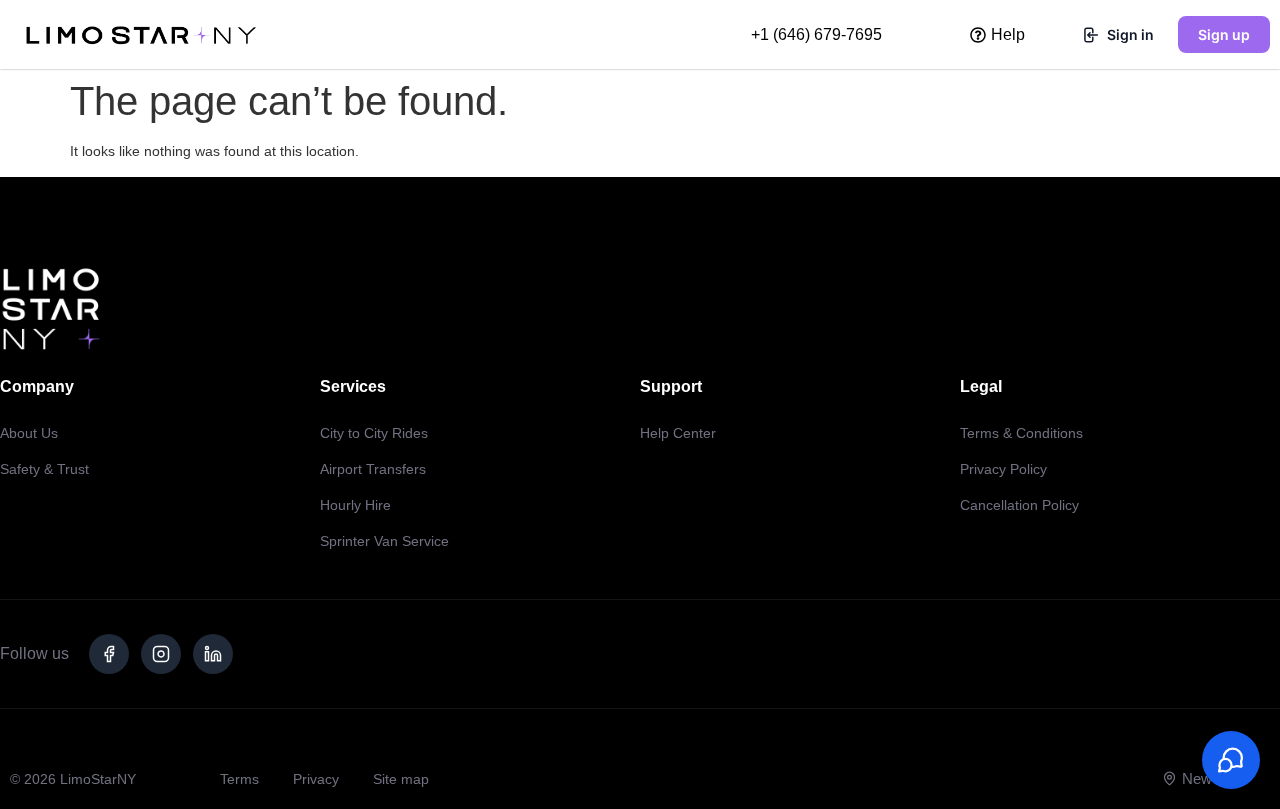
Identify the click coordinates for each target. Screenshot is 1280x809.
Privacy (316, 779)
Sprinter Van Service (384, 541)
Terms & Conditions (1021, 433)
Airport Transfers (373, 469)
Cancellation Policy (1019, 505)
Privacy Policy (1003, 469)
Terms (239, 779)
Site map (401, 779)
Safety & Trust (44, 469)
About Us (29, 433)
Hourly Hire (355, 505)
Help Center (678, 433)
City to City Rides (374, 433)
